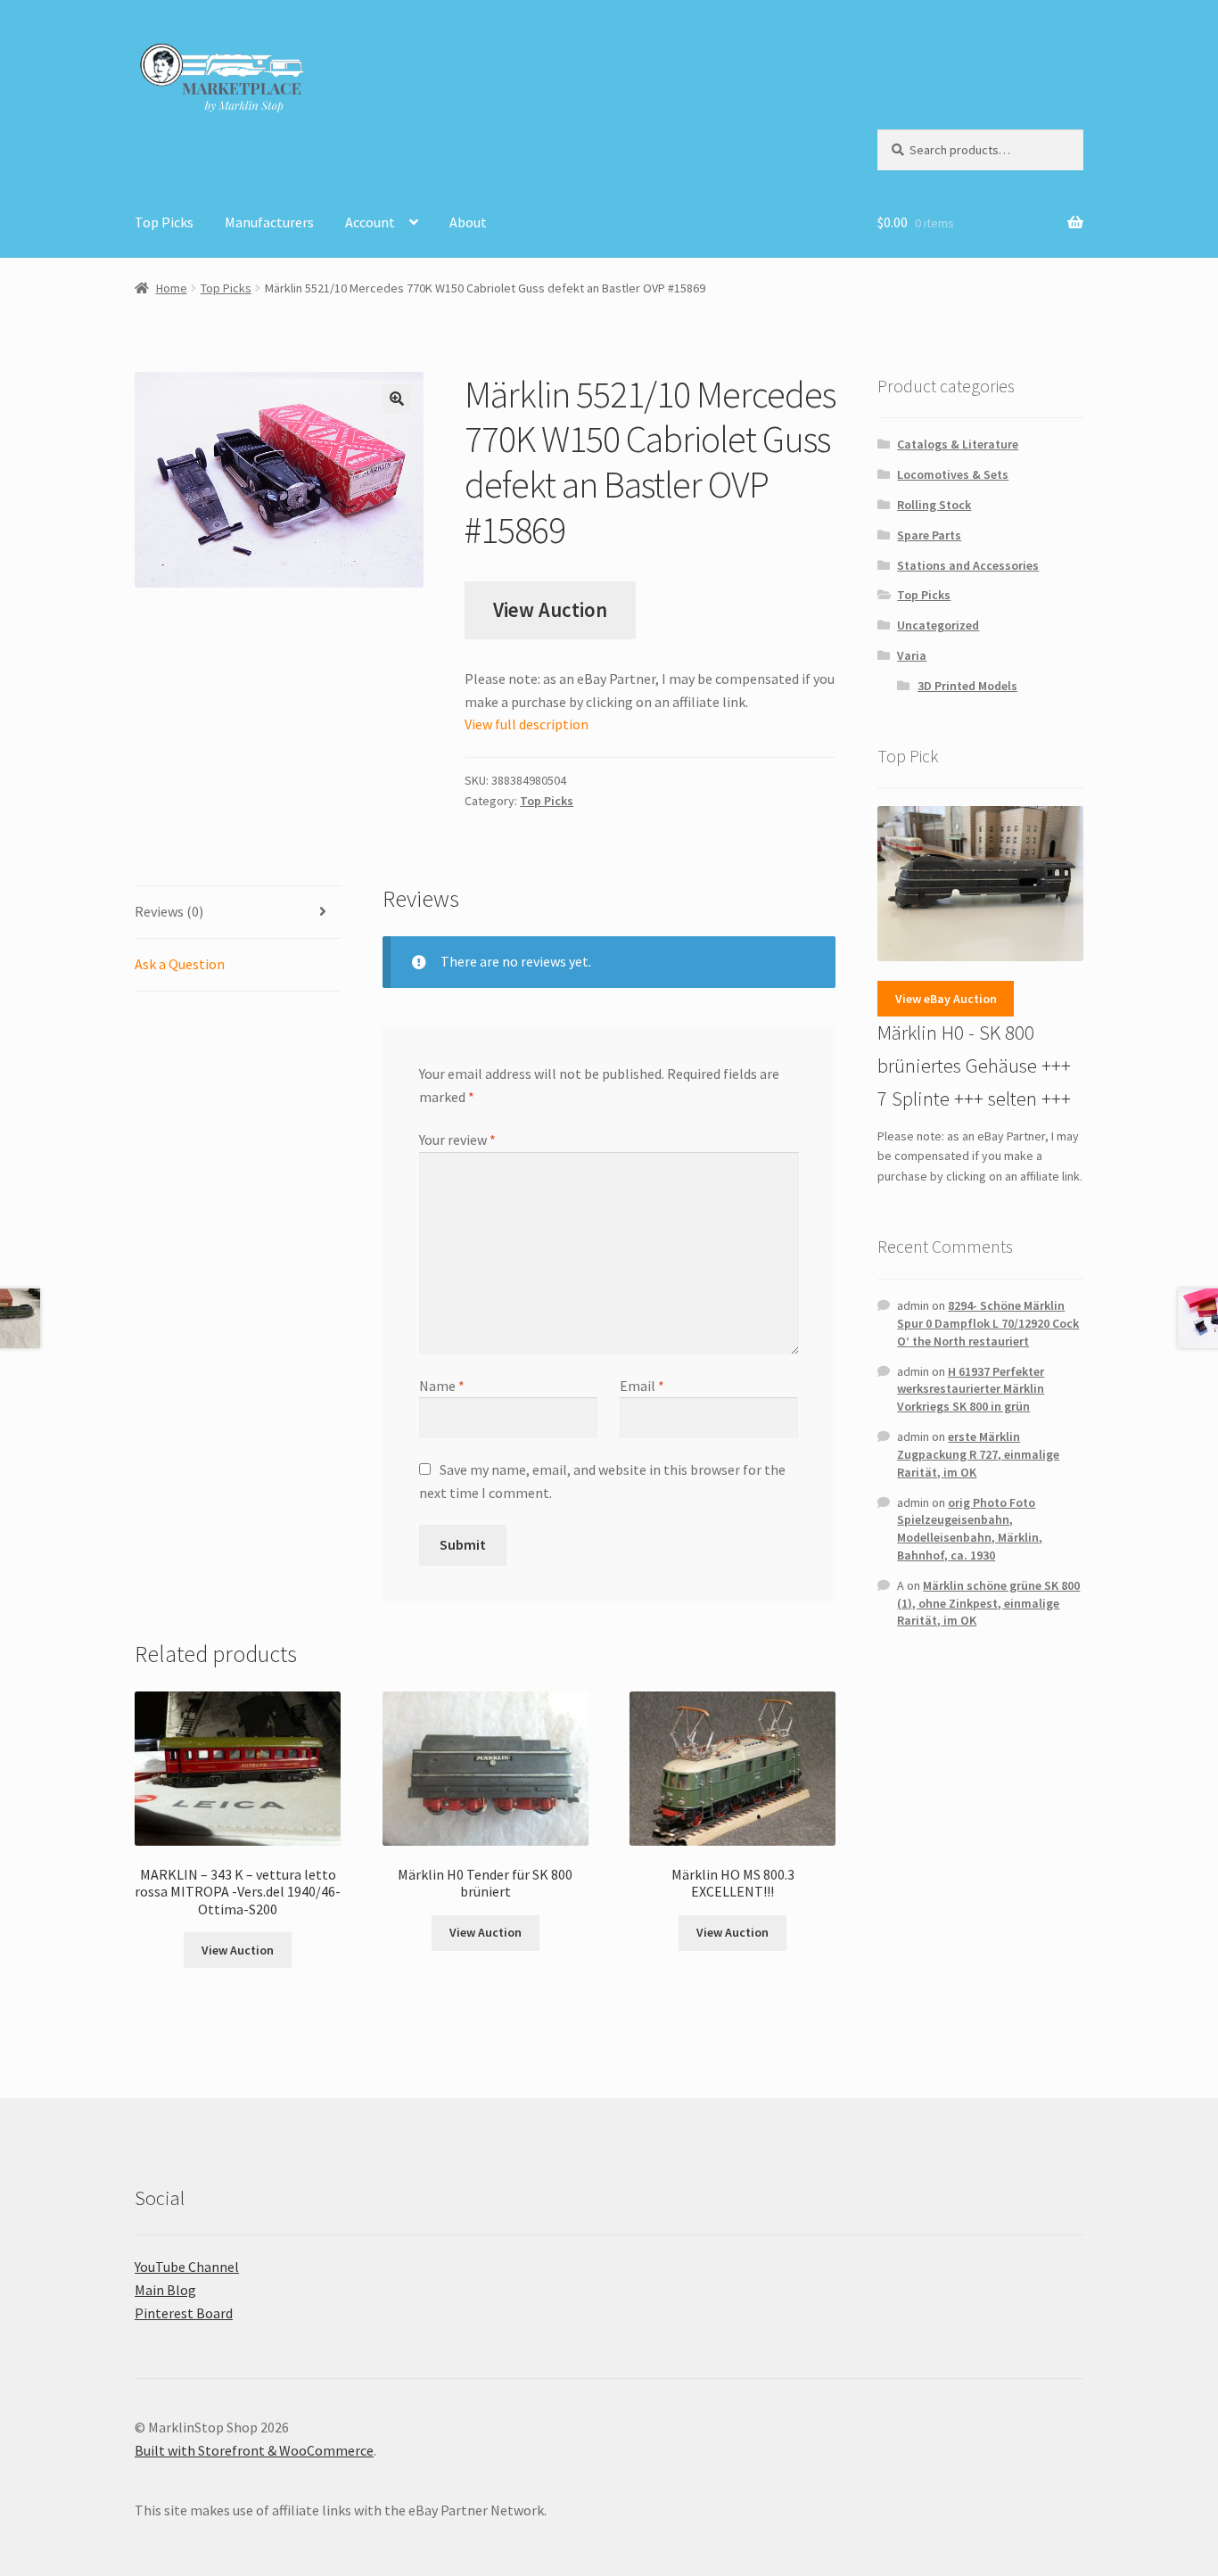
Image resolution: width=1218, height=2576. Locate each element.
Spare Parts (929, 535)
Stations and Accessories (968, 565)
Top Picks (164, 222)
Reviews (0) (169, 911)
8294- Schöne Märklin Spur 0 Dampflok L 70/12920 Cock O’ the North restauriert (988, 1323)
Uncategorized (938, 625)
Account (370, 222)
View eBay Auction (946, 999)
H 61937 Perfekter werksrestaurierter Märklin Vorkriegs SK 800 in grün (971, 1389)
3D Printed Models (967, 686)
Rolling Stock (934, 505)
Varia (912, 655)
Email (642, 1386)
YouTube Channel (187, 2267)
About (468, 222)
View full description (527, 724)
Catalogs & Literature (958, 444)
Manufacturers (269, 222)
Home (172, 288)
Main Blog (165, 2290)
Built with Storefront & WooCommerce (254, 2450)
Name (442, 1386)
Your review (457, 1140)
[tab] (238, 913)
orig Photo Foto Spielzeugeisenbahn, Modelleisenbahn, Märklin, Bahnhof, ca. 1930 (970, 1529)
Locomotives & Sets (953, 474)
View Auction (550, 610)
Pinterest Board (184, 2313)
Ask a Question (180, 964)
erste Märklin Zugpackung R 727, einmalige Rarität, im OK (978, 1454)
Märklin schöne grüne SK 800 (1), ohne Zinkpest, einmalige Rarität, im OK (988, 1603)
